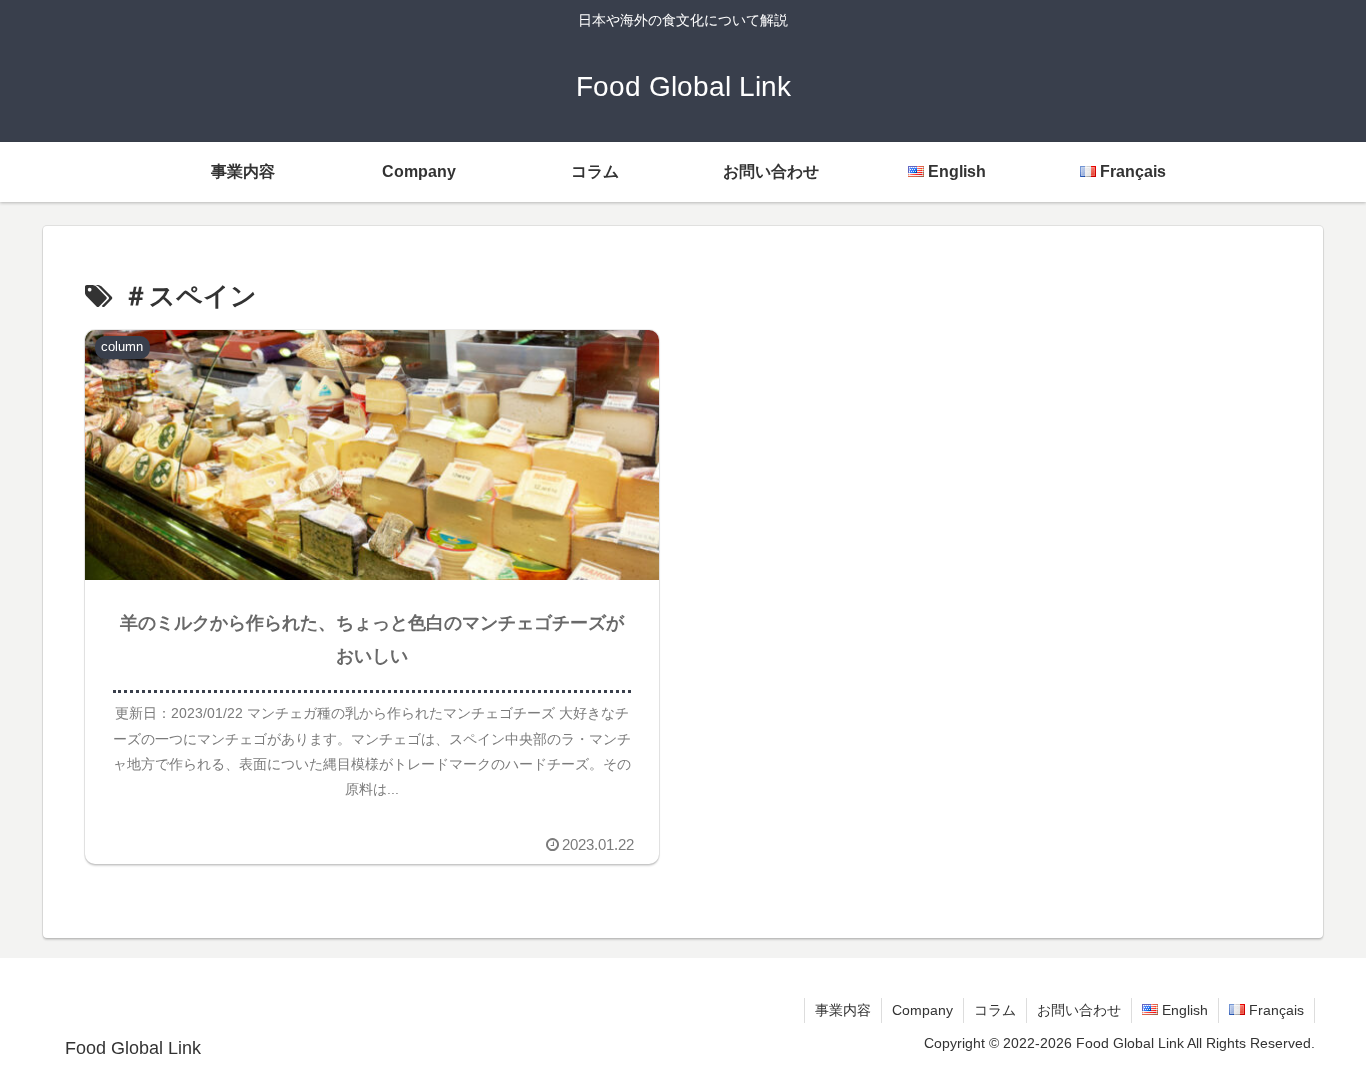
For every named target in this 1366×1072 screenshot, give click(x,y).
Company (922, 1010)
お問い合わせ (1079, 1010)
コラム (995, 1010)
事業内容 (843, 1010)
